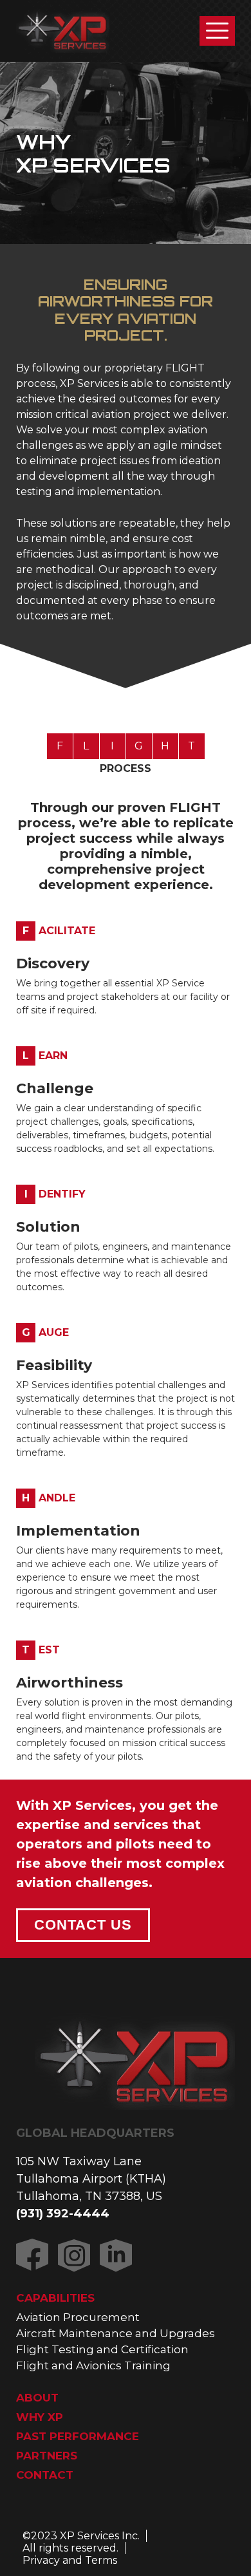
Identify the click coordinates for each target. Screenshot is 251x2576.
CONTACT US (83, 1925)
